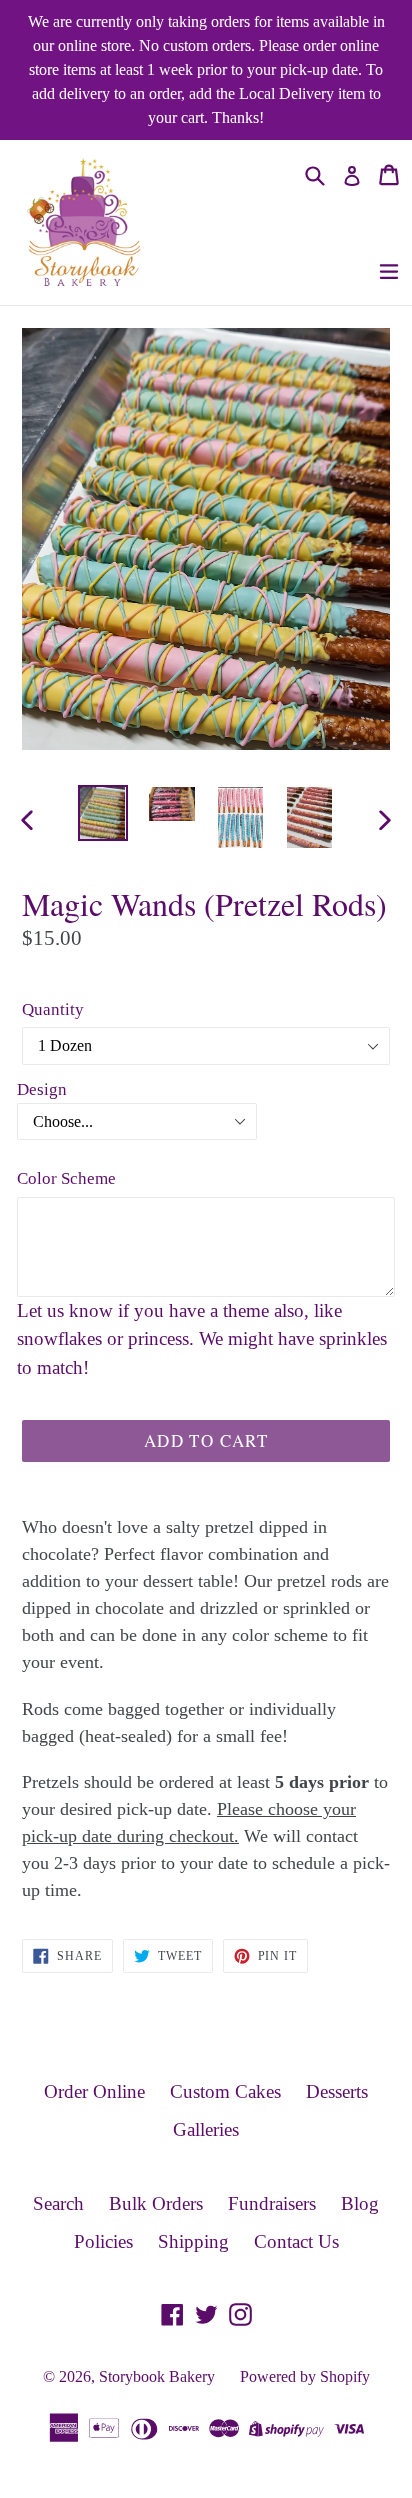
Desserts (337, 2091)
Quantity (53, 1009)
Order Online (94, 2091)
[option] (102, 813)
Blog (360, 2203)
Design (42, 1089)
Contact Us (296, 2241)
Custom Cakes (225, 2091)
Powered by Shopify (305, 2376)
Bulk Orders (156, 2203)
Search (58, 2203)
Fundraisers (272, 2203)
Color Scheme (66, 1178)
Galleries (206, 2129)
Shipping (193, 2241)
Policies (103, 2241)
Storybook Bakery (157, 2376)
